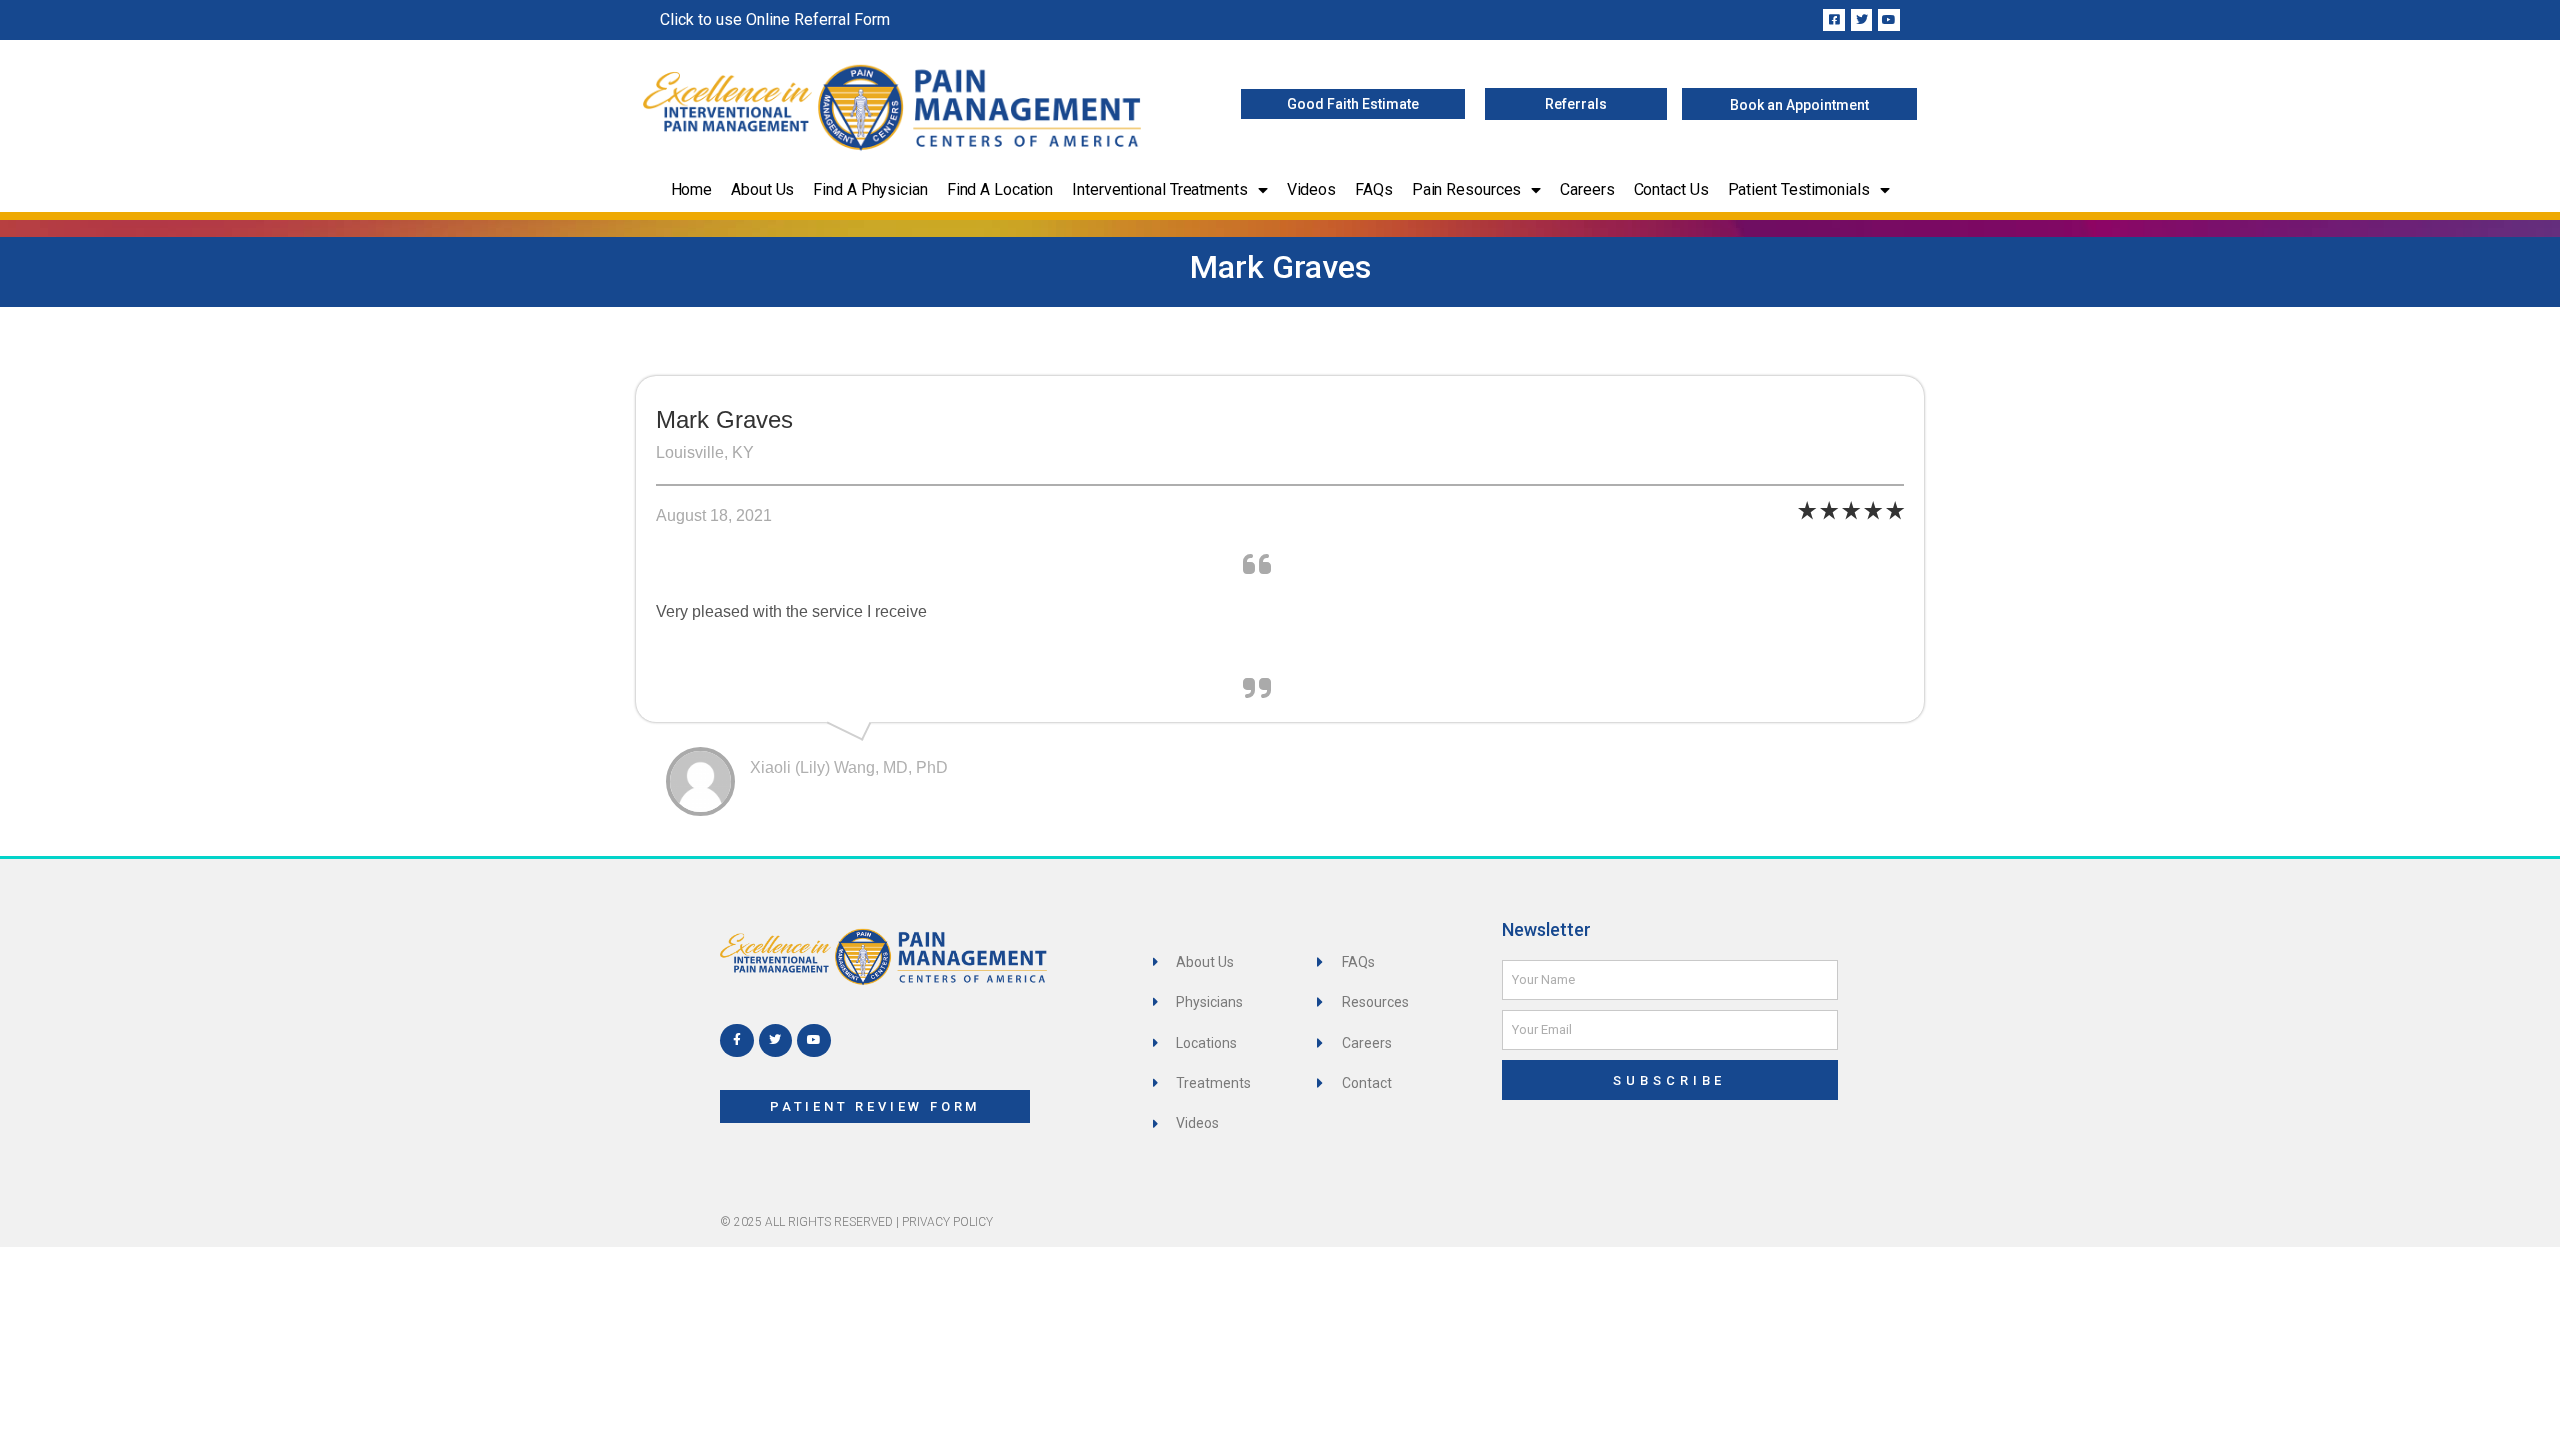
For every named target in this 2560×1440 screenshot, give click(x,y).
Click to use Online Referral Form (775, 19)
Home (692, 189)
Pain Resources (1467, 189)
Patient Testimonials (1799, 189)
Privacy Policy (947, 1222)
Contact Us (1671, 189)
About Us (762, 189)
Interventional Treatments (1160, 189)
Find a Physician (870, 189)
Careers (1587, 189)
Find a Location (1000, 189)
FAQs (1374, 189)
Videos (1311, 189)
